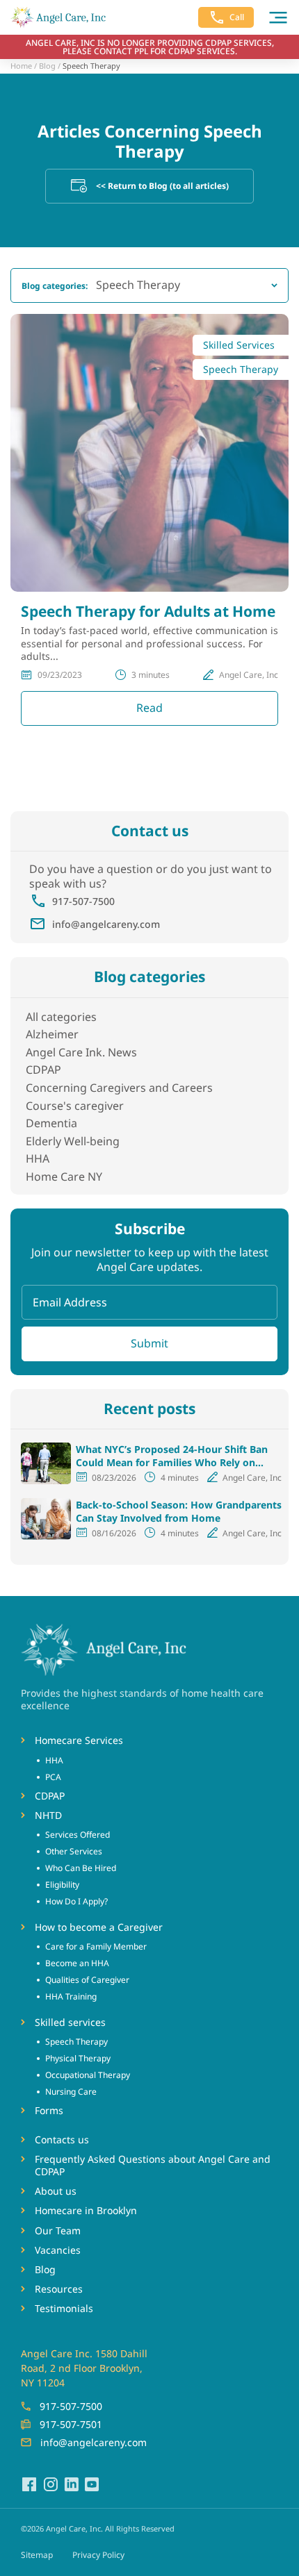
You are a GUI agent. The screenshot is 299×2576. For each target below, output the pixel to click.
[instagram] (50, 2484)
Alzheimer (52, 1034)
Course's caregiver (75, 1106)
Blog (47, 66)
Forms (49, 2111)
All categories (61, 1017)
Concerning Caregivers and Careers (119, 1088)
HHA (38, 1158)
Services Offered (78, 1835)
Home (21, 66)
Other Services (74, 1851)
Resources (59, 2289)
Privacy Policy (98, 2555)
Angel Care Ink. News (81, 1052)
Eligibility (62, 1885)
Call (237, 17)
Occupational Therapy (88, 2075)
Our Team (58, 2231)
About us (56, 2191)
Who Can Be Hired (81, 1868)
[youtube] (92, 2484)
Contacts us (62, 2140)
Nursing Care (71, 2092)
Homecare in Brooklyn (86, 2211)
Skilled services (70, 2022)
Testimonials (64, 2309)
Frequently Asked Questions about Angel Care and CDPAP (153, 2166)
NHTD (48, 1815)
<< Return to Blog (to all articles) (162, 186)
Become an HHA (77, 1963)
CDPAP (43, 1070)
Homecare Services (79, 1740)
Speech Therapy (76, 2042)
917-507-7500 (83, 901)
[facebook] (29, 2484)
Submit (149, 1343)
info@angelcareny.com (106, 924)
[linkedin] (71, 2484)
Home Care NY (64, 1177)
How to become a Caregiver (99, 1927)
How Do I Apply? (76, 1901)
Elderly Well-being (73, 1141)
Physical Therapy (78, 2058)
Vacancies (58, 2250)
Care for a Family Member (96, 1946)
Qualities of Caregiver (87, 1980)
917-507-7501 (71, 2424)
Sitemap (37, 2555)
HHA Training (71, 1996)
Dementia (51, 1123)
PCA (53, 1777)
